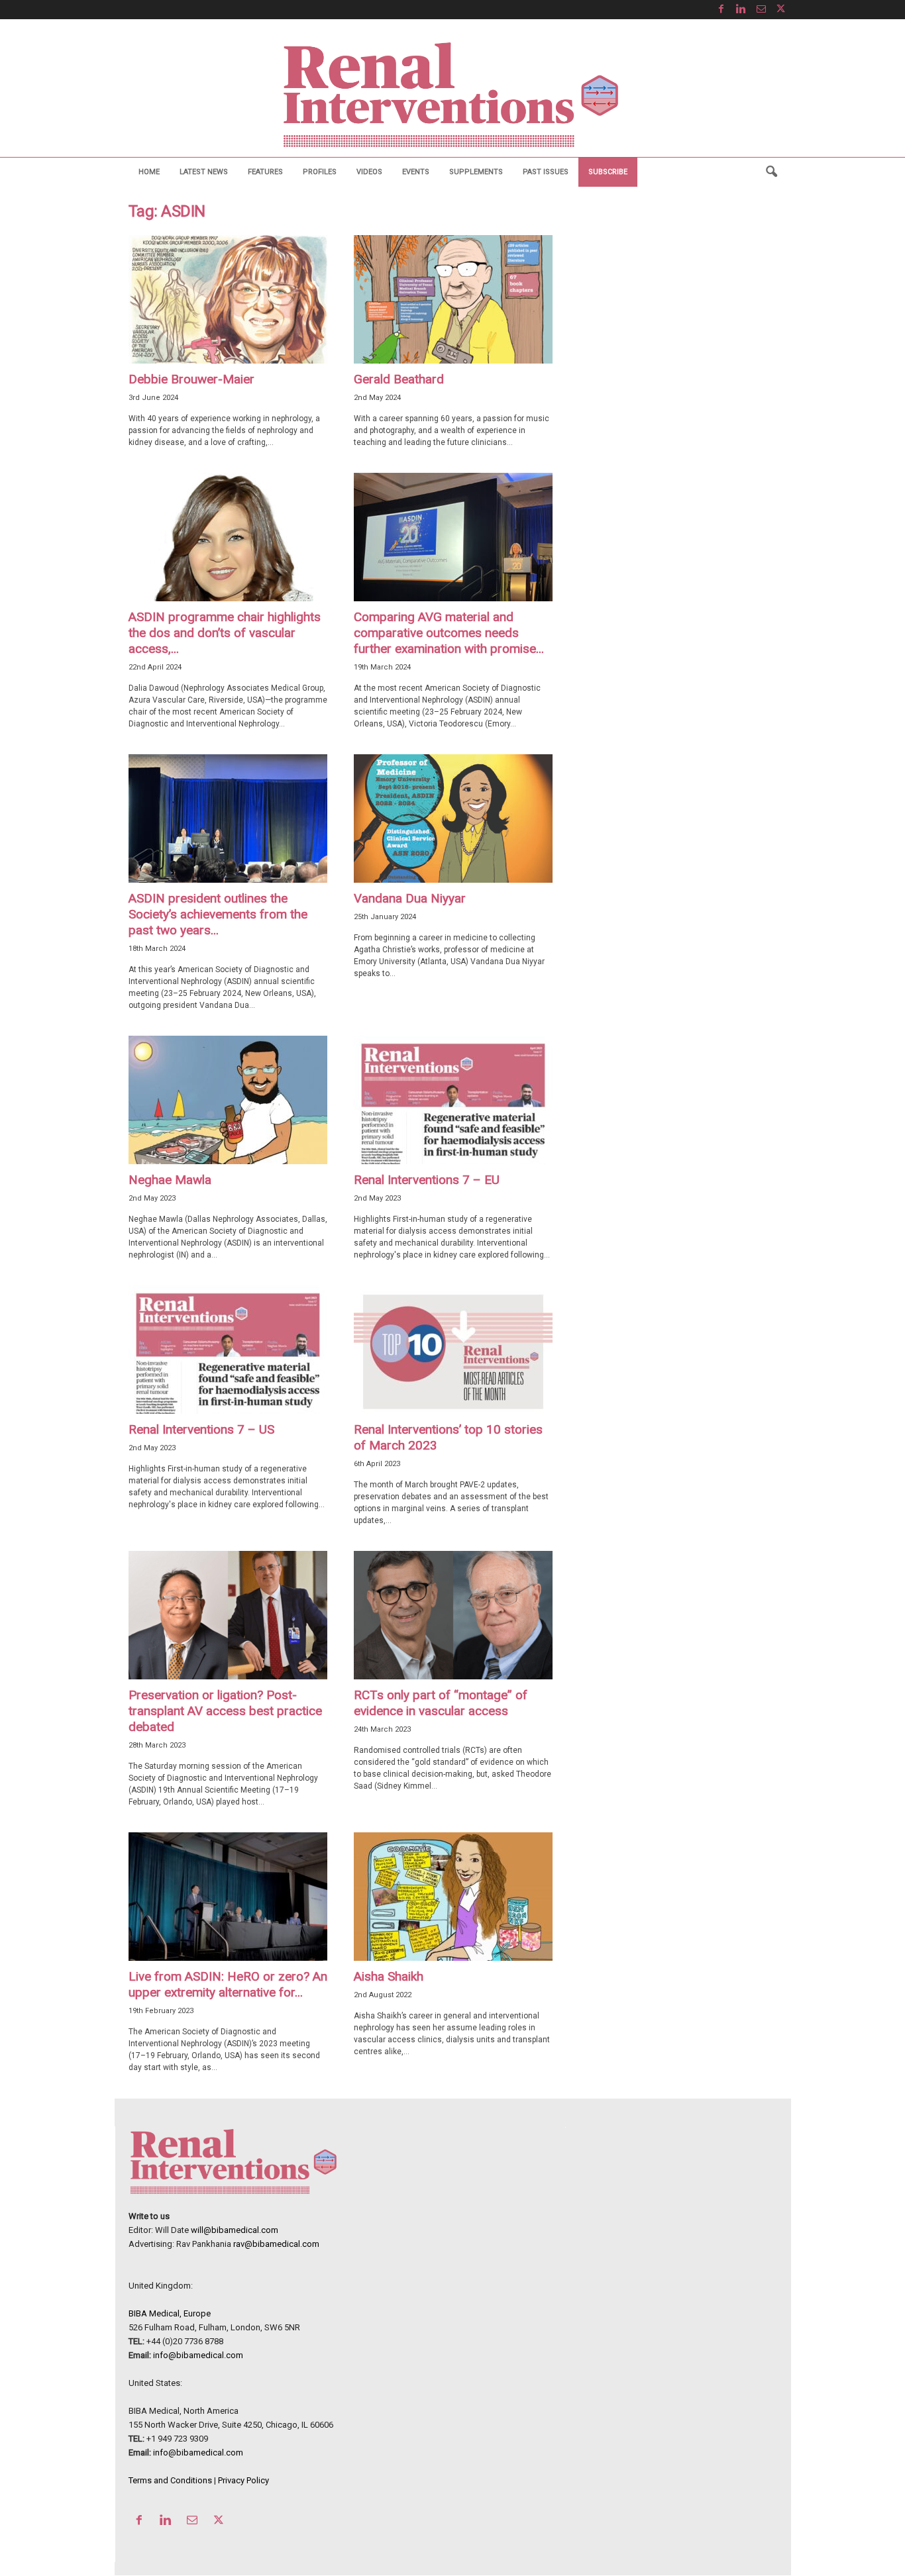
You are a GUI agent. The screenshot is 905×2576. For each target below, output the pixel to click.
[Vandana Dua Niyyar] (453, 818)
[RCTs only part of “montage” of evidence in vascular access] (453, 1615)
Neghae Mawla (170, 1180)
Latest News (204, 172)
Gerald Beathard (399, 379)
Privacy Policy (243, 2480)
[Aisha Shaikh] (453, 1897)
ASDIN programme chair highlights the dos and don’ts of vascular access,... (225, 633)
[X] (781, 10)
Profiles (320, 172)
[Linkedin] (741, 10)
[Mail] (761, 10)
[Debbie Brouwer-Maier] (228, 299)
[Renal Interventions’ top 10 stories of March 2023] (453, 1350)
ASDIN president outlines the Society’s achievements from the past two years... (218, 914)
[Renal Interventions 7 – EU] (453, 1100)
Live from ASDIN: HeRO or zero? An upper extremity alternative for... (228, 1984)
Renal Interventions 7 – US (201, 1429)
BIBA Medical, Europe (170, 2313)
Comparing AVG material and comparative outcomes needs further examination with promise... (449, 633)
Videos (369, 172)
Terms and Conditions (170, 2480)
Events (416, 172)
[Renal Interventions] (452, 95)
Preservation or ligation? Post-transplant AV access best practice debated (225, 1711)
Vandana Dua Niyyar (410, 898)
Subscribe (608, 172)
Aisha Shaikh (389, 1976)
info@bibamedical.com (198, 2355)
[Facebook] (721, 10)
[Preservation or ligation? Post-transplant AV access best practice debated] (228, 1615)
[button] (771, 172)
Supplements (476, 172)
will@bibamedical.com (235, 2230)
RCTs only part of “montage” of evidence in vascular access (441, 1703)
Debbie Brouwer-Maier (191, 379)
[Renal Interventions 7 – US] (228, 1350)
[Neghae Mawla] (228, 1100)
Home (149, 172)
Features (265, 172)
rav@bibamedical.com (276, 2244)
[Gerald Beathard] (453, 299)
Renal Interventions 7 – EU (427, 1180)
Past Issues (546, 172)
